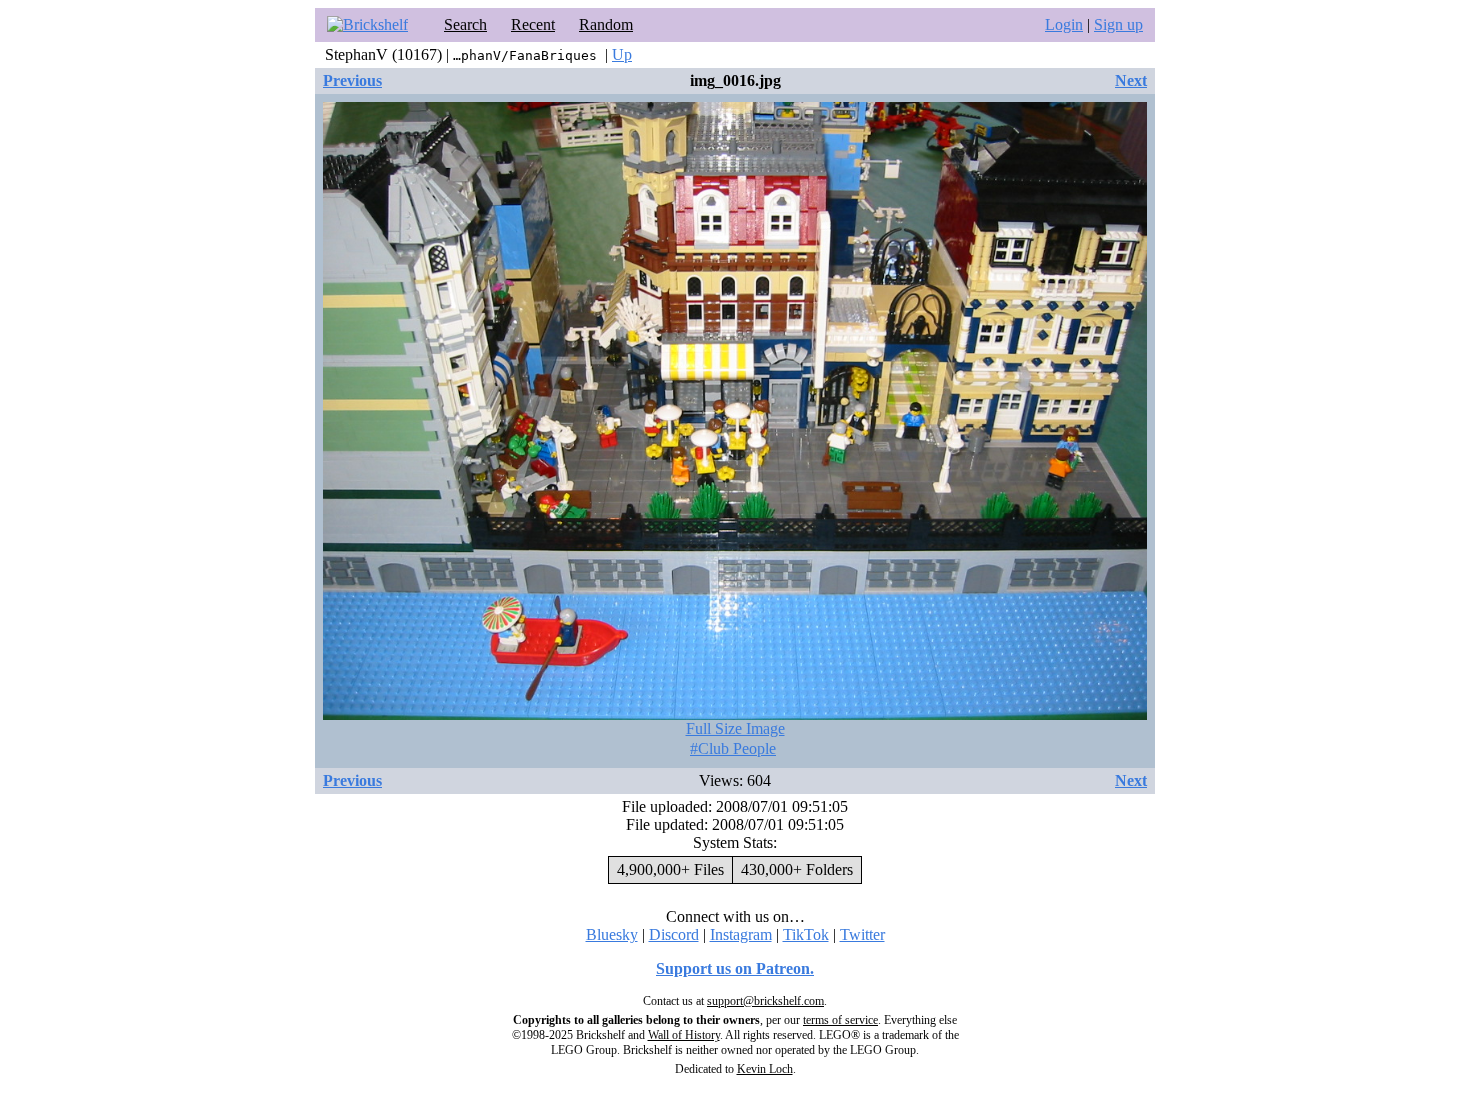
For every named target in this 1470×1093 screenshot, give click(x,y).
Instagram (741, 934)
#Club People (733, 748)
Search (465, 24)
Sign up (1118, 24)
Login (1064, 24)
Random (606, 24)
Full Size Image (735, 728)
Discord (674, 934)
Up (622, 54)
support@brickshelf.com (765, 1001)
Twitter (862, 934)
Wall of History (684, 1035)
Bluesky (612, 934)
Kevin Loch (765, 1069)
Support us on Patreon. (735, 968)
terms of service (840, 1020)
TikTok (806, 934)
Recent (533, 24)
